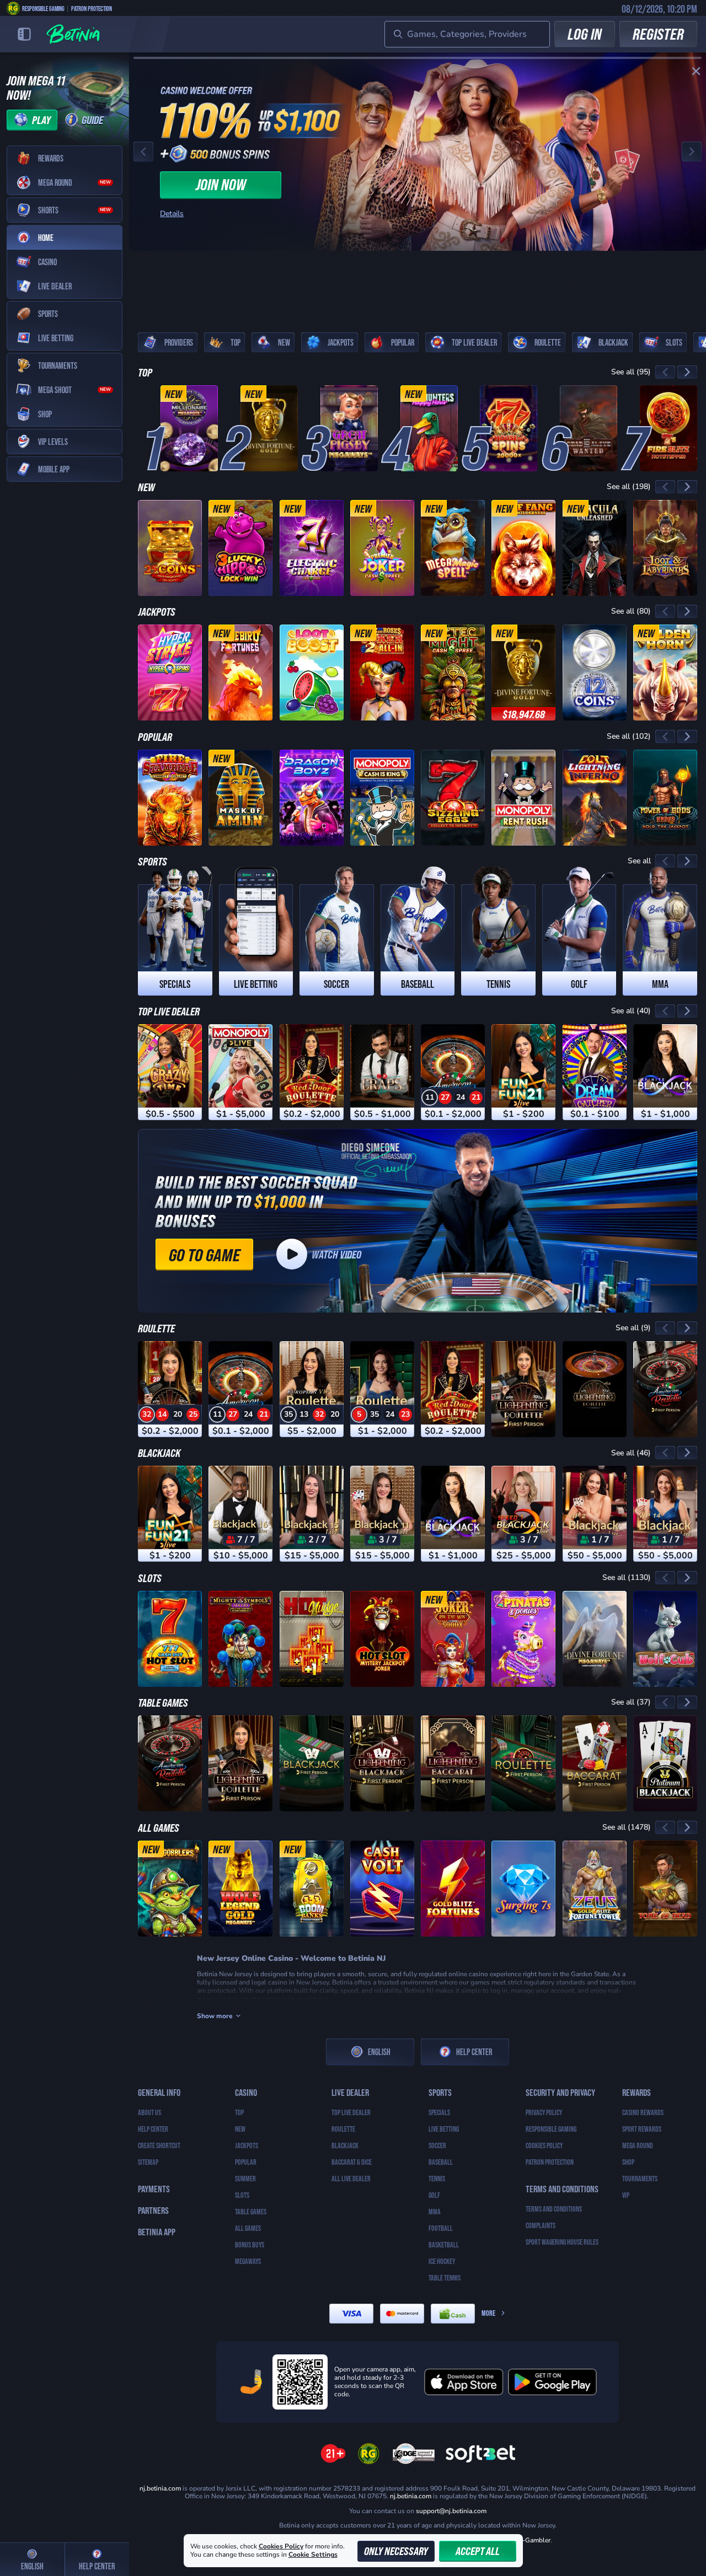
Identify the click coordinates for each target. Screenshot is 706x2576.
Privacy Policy (544, 2112)
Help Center (474, 2051)
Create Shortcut (159, 2145)
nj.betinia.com (160, 2488)
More (488, 2313)
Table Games (163, 1702)
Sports (153, 861)
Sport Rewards (642, 2129)
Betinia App (157, 2232)
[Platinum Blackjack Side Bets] (665, 1763)
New (146, 487)
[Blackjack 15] (312, 1514)
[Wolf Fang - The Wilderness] (523, 548)
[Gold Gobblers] (170, 1889)
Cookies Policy (544, 2145)
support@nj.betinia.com (451, 2511)
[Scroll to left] (665, 372)
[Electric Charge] (312, 548)
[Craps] (382, 1072)
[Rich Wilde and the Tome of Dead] (665, 1889)
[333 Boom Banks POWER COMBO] (312, 1889)
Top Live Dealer (169, 1011)
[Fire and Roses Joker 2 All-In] (382, 673)
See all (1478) (627, 1827)
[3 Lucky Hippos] (240, 548)
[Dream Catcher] (595, 1072)
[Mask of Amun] (240, 798)
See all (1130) (627, 1577)
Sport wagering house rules (562, 2242)
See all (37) (631, 1702)
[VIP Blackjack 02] (595, 1514)
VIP (626, 2195)
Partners (153, 2210)
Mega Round (638, 2145)
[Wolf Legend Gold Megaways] (240, 1889)
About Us (149, 2112)
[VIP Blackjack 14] (665, 1514)
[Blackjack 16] (240, 1514)
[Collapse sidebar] (24, 34)
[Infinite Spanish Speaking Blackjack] (665, 1072)
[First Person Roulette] (523, 1763)
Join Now (221, 184)
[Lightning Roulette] (170, 1389)
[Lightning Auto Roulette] (595, 1389)
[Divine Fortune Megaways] (595, 1639)
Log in (585, 34)
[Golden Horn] (665, 673)
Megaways (248, 2261)
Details (172, 214)
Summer (245, 2179)
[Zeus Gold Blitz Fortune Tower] (595, 1889)
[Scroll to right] (687, 372)
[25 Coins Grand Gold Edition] (170, 548)
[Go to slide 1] (167, 304)
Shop (628, 2162)
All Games (159, 1827)
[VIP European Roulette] (312, 1389)
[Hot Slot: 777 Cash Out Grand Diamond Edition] (170, 1639)
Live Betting (444, 2129)
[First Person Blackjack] (312, 1763)
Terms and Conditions (554, 2209)
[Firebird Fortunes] (240, 673)
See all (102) (629, 736)
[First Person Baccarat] (595, 1763)
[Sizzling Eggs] (453, 798)
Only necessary (396, 2551)
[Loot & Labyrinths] (665, 548)
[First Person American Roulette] (665, 1389)
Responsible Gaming (43, 8)
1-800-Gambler (527, 2540)
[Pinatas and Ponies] (523, 1639)
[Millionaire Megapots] (189, 428)
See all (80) (631, 611)
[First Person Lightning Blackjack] (382, 1763)
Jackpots (157, 611)
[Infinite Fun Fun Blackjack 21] (523, 1072)
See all (639, 861)
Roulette (156, 1328)
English (379, 2051)
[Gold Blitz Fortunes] (453, 1889)
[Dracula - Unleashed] (595, 548)
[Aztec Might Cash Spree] (453, 673)
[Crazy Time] (170, 1072)
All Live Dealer (351, 2179)
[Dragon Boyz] (312, 798)
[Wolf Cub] (665, 1639)
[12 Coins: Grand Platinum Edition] (595, 673)
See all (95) (631, 372)
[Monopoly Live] (240, 1072)
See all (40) (631, 1011)
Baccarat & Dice (352, 2162)
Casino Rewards (643, 2112)
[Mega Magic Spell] (453, 548)
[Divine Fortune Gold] (269, 428)
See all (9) (633, 1328)
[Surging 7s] (523, 1889)
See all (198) (629, 486)
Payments (154, 2189)
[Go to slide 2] (180, 304)
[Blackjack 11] (382, 1514)
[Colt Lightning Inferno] (595, 798)
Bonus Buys (250, 2245)
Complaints (541, 2225)
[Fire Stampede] (170, 798)
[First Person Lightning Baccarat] (453, 1763)
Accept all (478, 2551)
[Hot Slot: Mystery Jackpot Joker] (382, 1639)
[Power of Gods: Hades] (665, 798)
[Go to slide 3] (194, 304)
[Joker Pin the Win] (453, 1639)
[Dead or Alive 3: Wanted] (589, 428)
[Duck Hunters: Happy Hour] (429, 428)
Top (145, 372)
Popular (155, 736)
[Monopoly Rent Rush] (523, 798)
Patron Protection (92, 8)
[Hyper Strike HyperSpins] (170, 673)
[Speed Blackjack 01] (523, 1514)
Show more (215, 2016)
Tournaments (640, 2179)
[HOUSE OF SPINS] (509, 428)
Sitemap (148, 2162)
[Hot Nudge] (312, 1639)
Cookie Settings (313, 2555)
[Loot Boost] (312, 673)
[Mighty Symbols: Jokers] (240, 1639)
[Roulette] (382, 1389)
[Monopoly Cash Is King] (382, 798)
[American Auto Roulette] (453, 1072)
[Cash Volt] (382, 1889)
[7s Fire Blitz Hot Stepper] (668, 428)
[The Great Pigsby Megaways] (349, 428)
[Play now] (418, 152)
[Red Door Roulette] (312, 1072)
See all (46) (631, 1453)
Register (658, 34)
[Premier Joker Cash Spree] (382, 548)
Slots (150, 1578)
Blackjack (159, 1453)
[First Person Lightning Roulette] (523, 1389)
